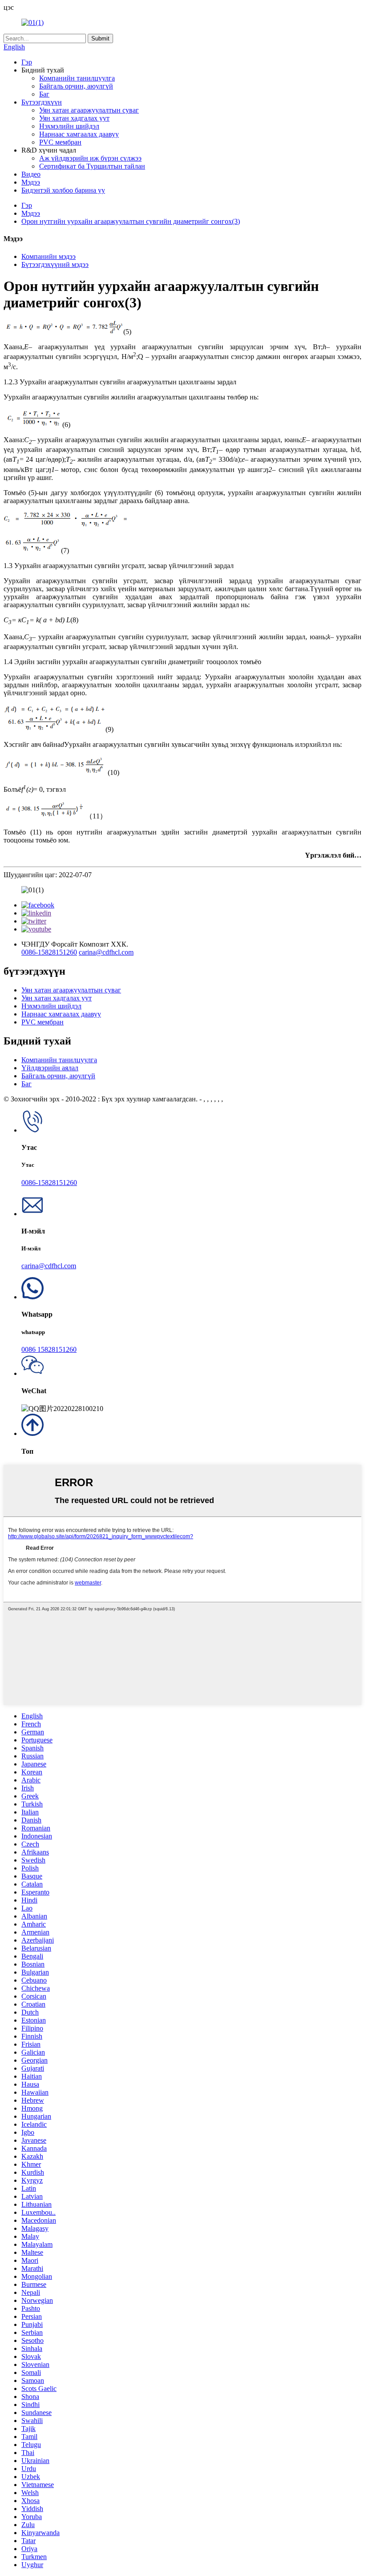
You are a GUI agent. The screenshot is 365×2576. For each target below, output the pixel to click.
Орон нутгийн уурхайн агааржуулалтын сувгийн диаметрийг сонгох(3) (131, 221)
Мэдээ (31, 182)
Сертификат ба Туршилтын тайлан (92, 166)
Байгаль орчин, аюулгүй (76, 86)
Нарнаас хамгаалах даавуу (79, 134)
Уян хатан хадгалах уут (74, 118)
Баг (44, 94)
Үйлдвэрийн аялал (50, 1068)
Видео (31, 174)
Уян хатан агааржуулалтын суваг (89, 110)
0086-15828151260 (49, 952)
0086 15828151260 (49, 1349)
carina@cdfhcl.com (106, 952)
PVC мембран (60, 142)
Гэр (27, 62)
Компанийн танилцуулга (77, 78)
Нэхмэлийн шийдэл (69, 126)
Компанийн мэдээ (49, 256)
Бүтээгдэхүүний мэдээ (55, 264)
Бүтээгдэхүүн (42, 102)
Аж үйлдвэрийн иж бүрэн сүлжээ (90, 158)
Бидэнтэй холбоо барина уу (63, 190)
